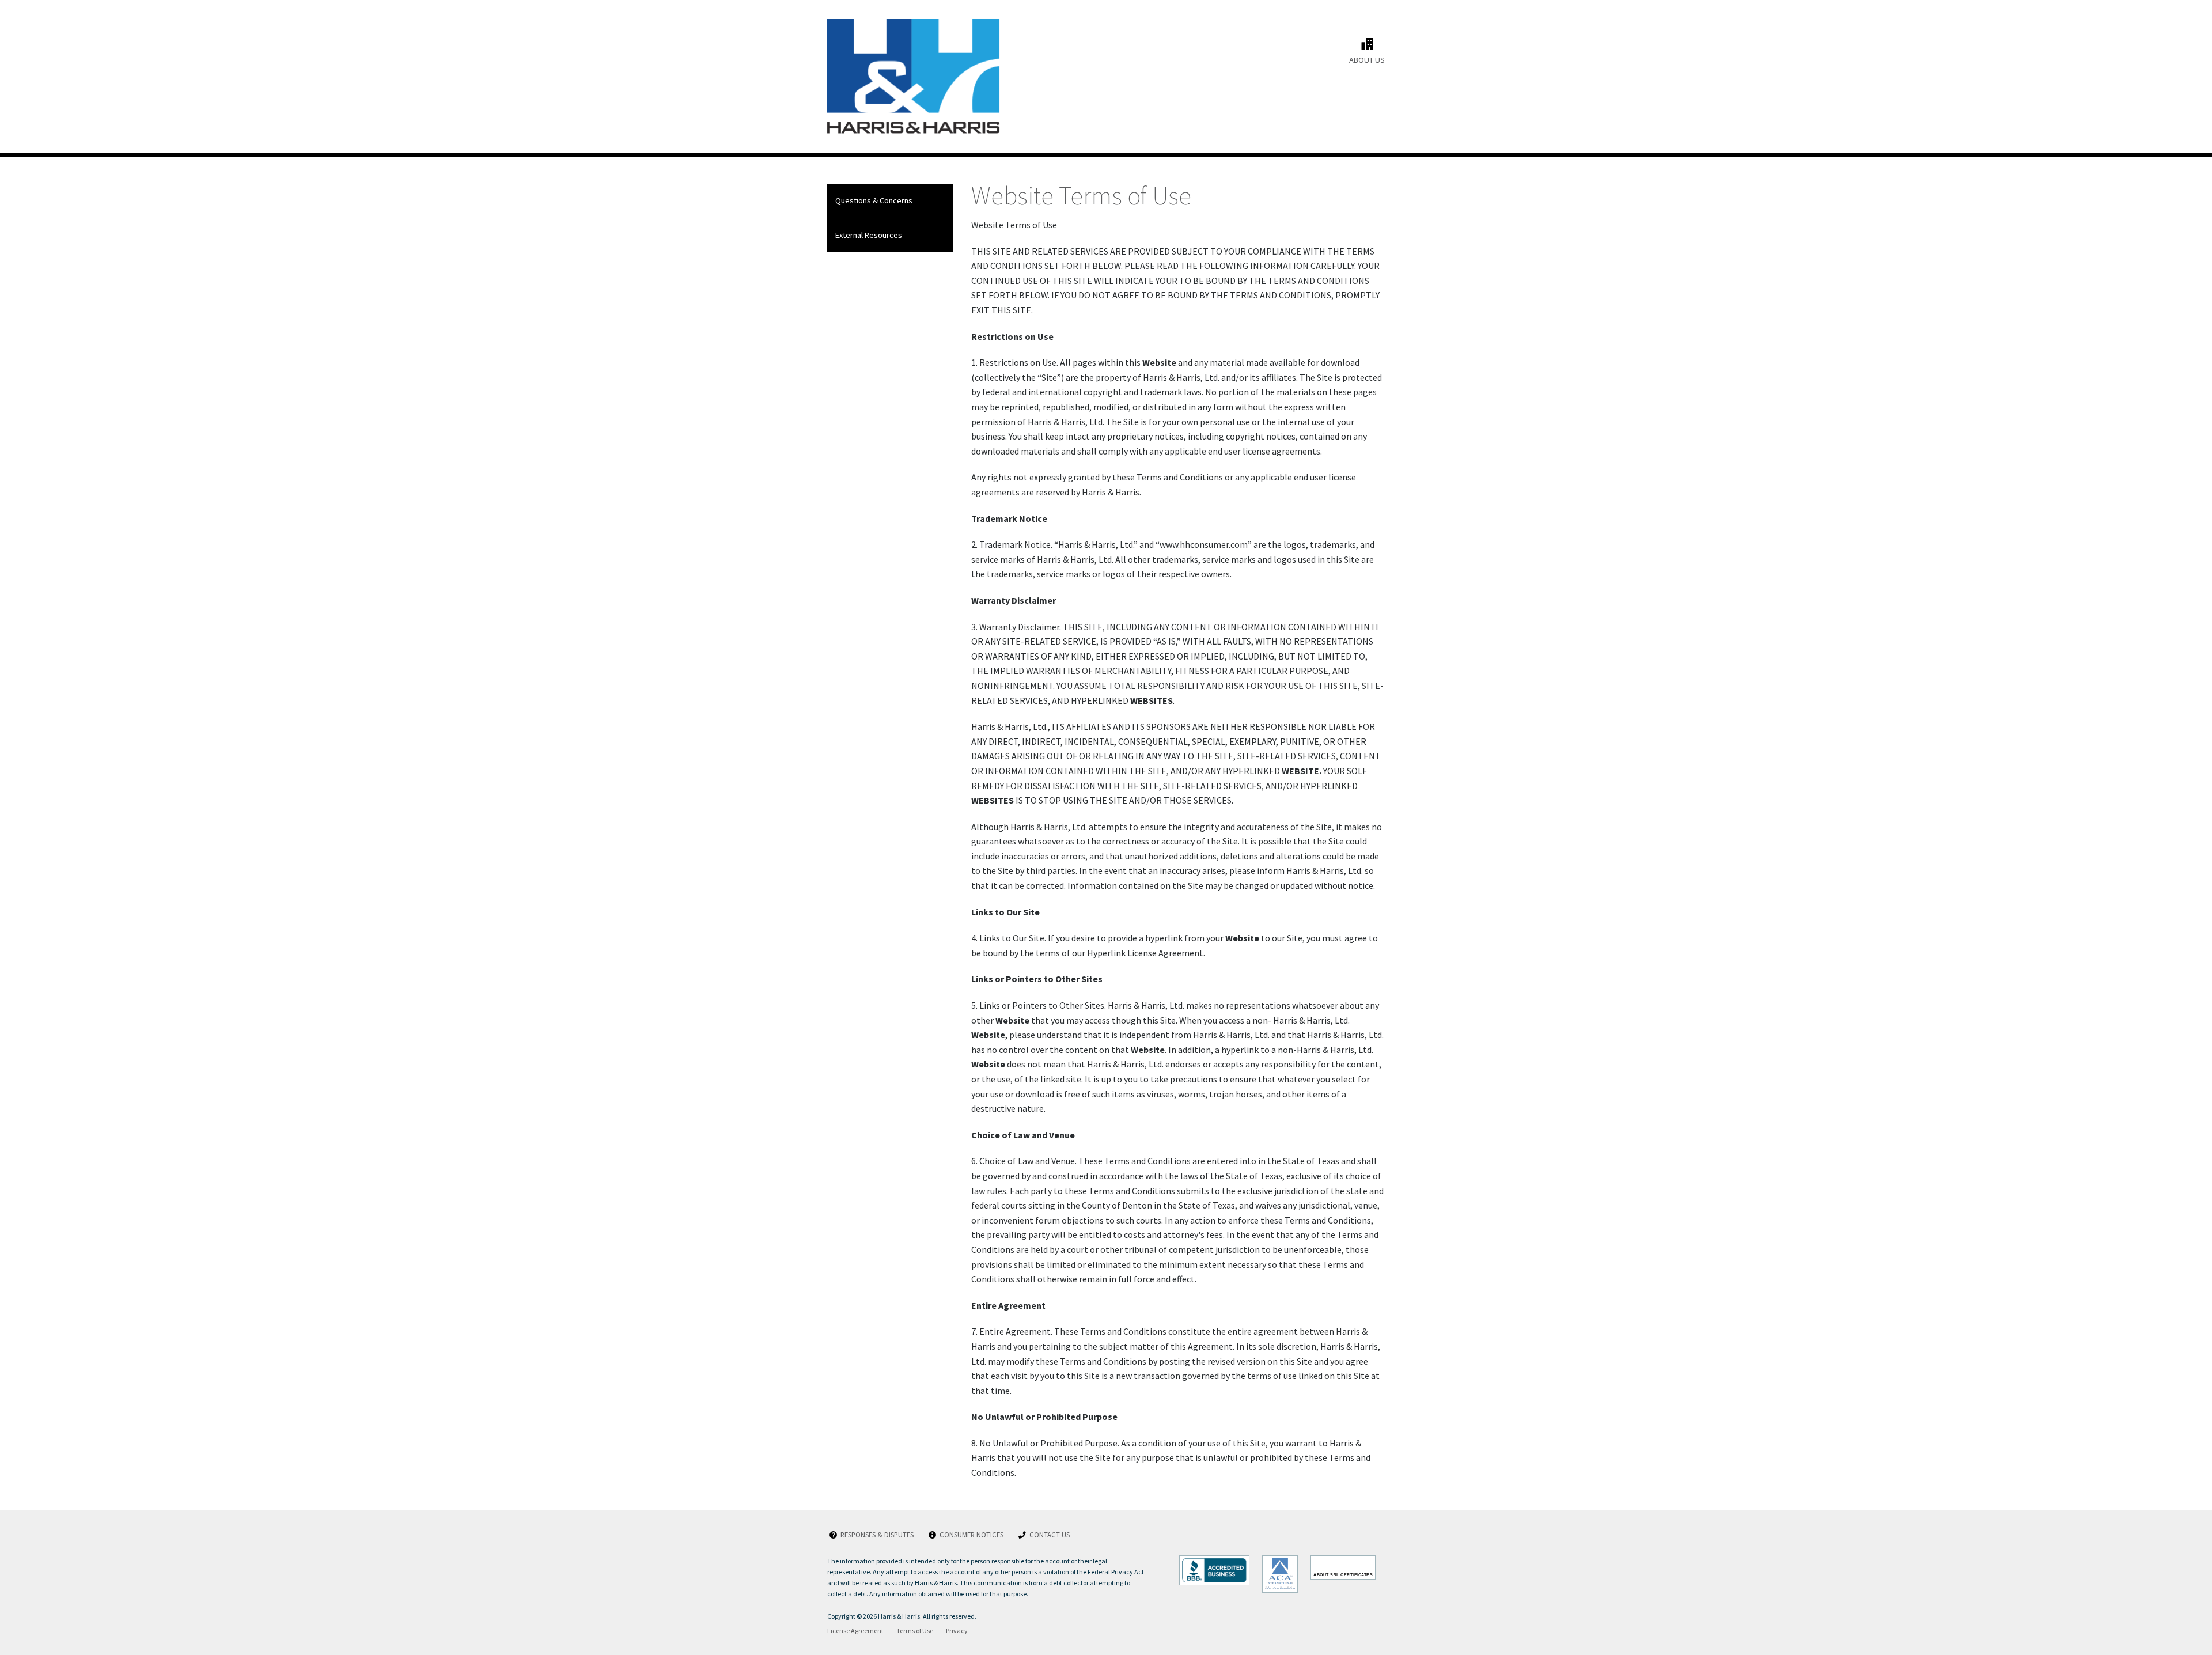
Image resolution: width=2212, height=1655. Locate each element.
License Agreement (855, 1631)
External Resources (869, 235)
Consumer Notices (966, 1535)
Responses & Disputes (872, 1535)
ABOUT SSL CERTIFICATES (1343, 1575)
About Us (1367, 51)
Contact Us (1044, 1535)
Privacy (957, 1631)
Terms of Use (915, 1631)
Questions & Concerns (874, 200)
